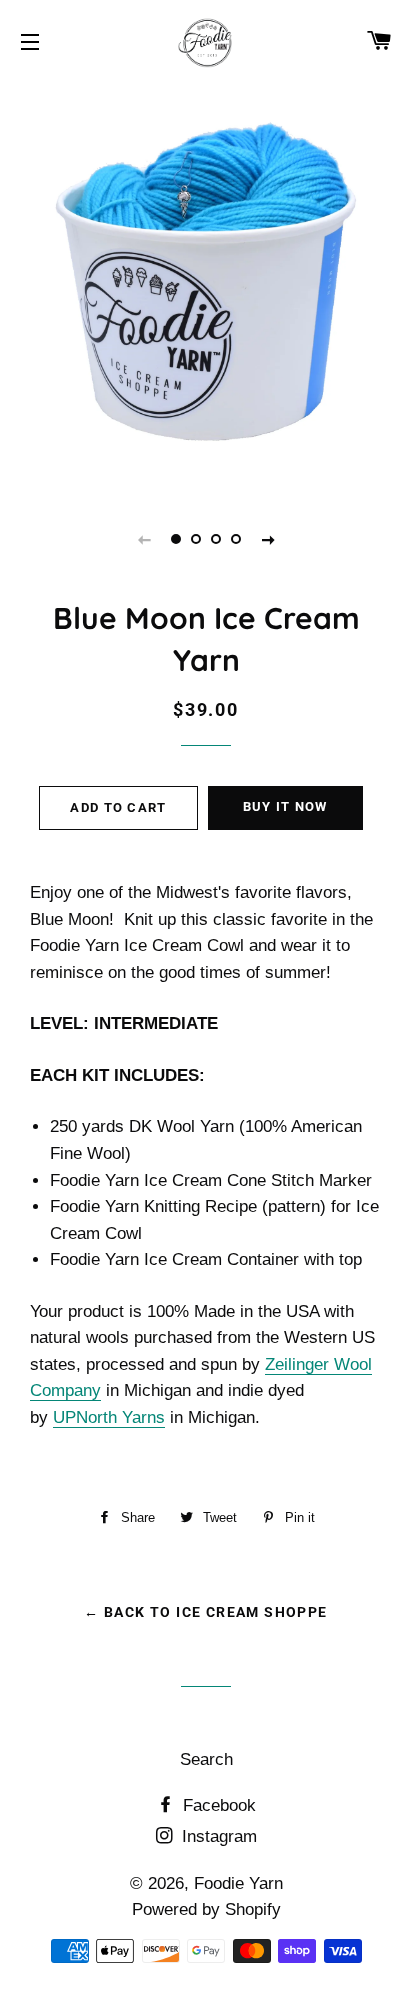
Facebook (217, 1805)
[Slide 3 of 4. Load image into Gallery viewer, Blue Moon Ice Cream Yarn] (216, 539)
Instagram (217, 1836)
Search (206, 1759)
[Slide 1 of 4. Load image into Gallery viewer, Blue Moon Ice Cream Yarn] (176, 539)
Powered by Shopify (206, 1909)
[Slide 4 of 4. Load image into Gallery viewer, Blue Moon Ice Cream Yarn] (236, 539)
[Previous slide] (144, 539)
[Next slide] (268, 539)
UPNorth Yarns (109, 1417)
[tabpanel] (206, 286)
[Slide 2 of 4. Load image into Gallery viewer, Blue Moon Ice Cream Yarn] (196, 539)
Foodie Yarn (238, 1883)
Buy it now (285, 806)
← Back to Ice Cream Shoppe (205, 1612)
